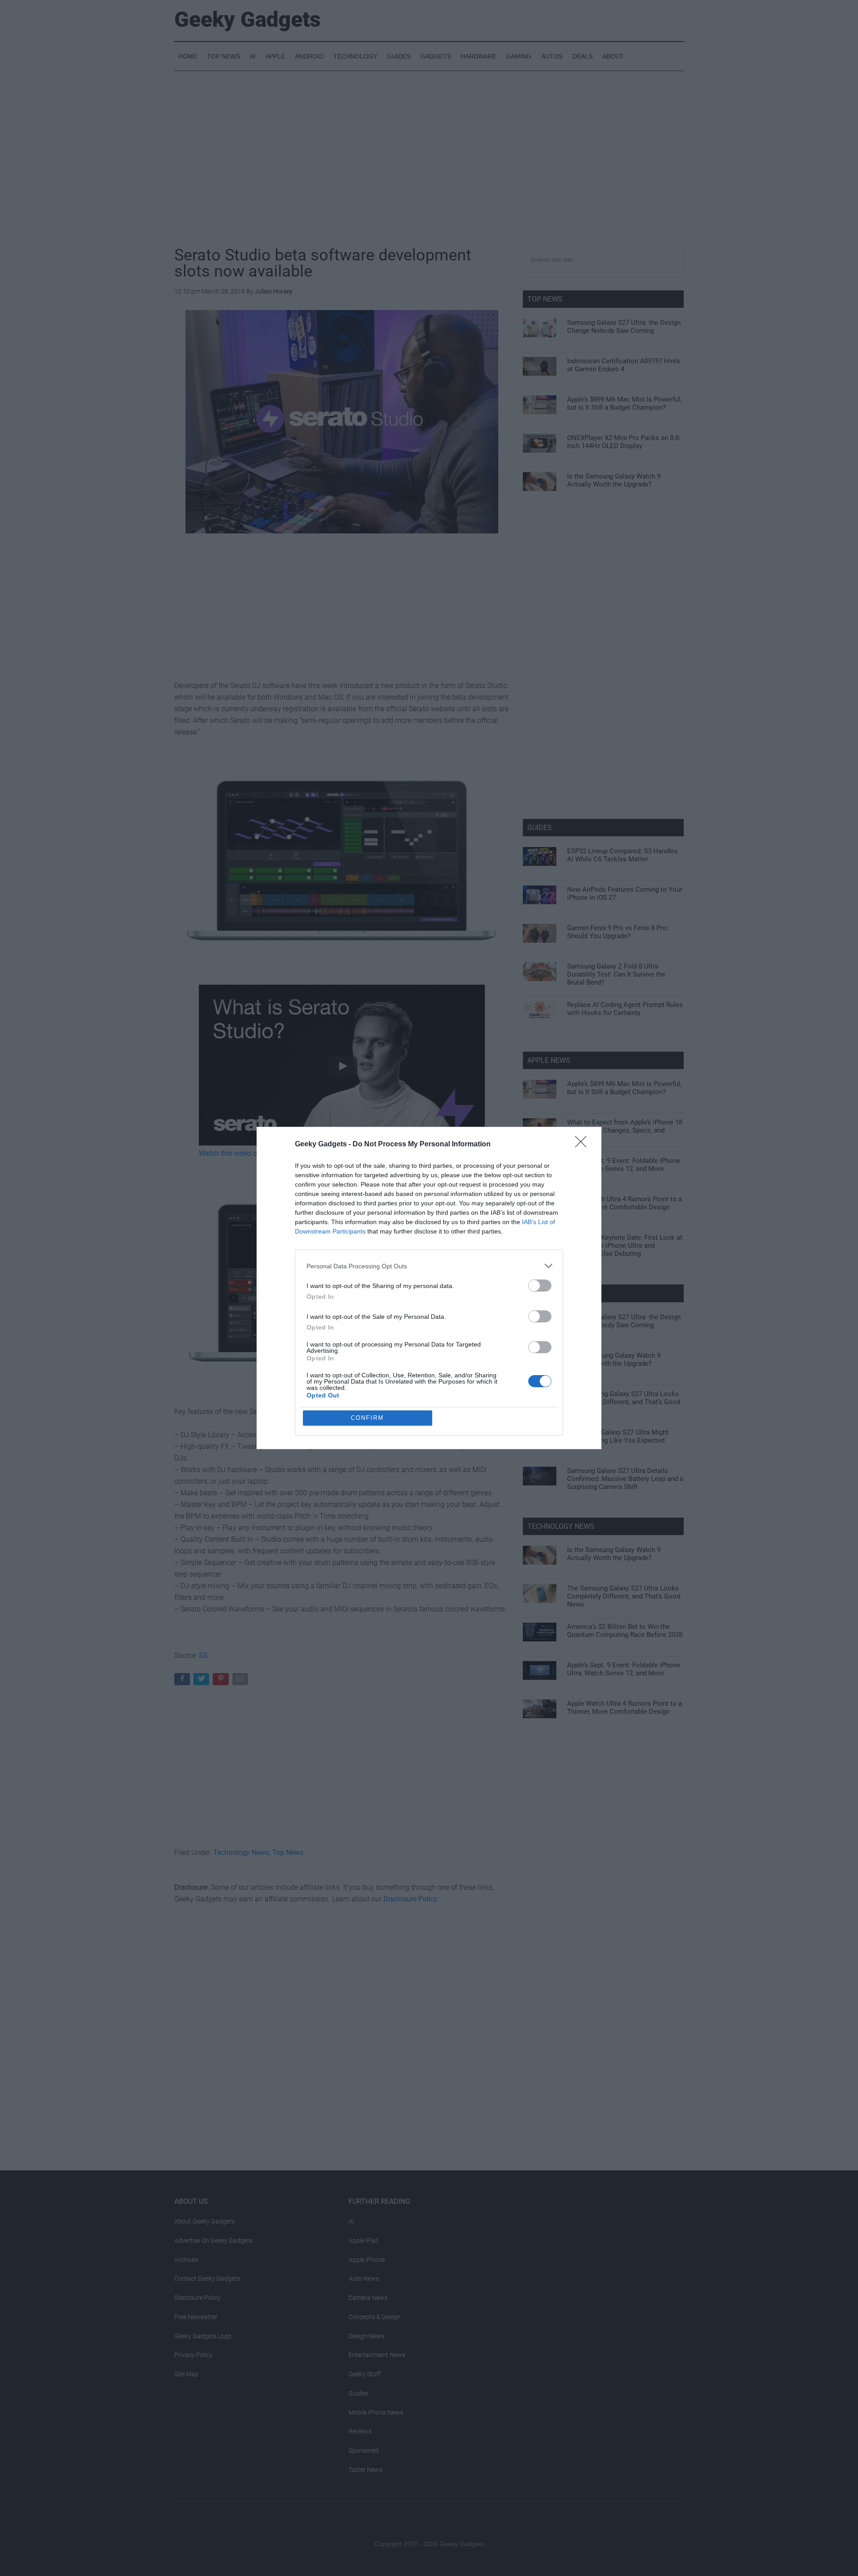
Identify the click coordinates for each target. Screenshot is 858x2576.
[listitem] (429, 1266)
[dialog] (429, 1288)
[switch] (540, 1286)
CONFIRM (367, 1418)
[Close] (584, 1145)
